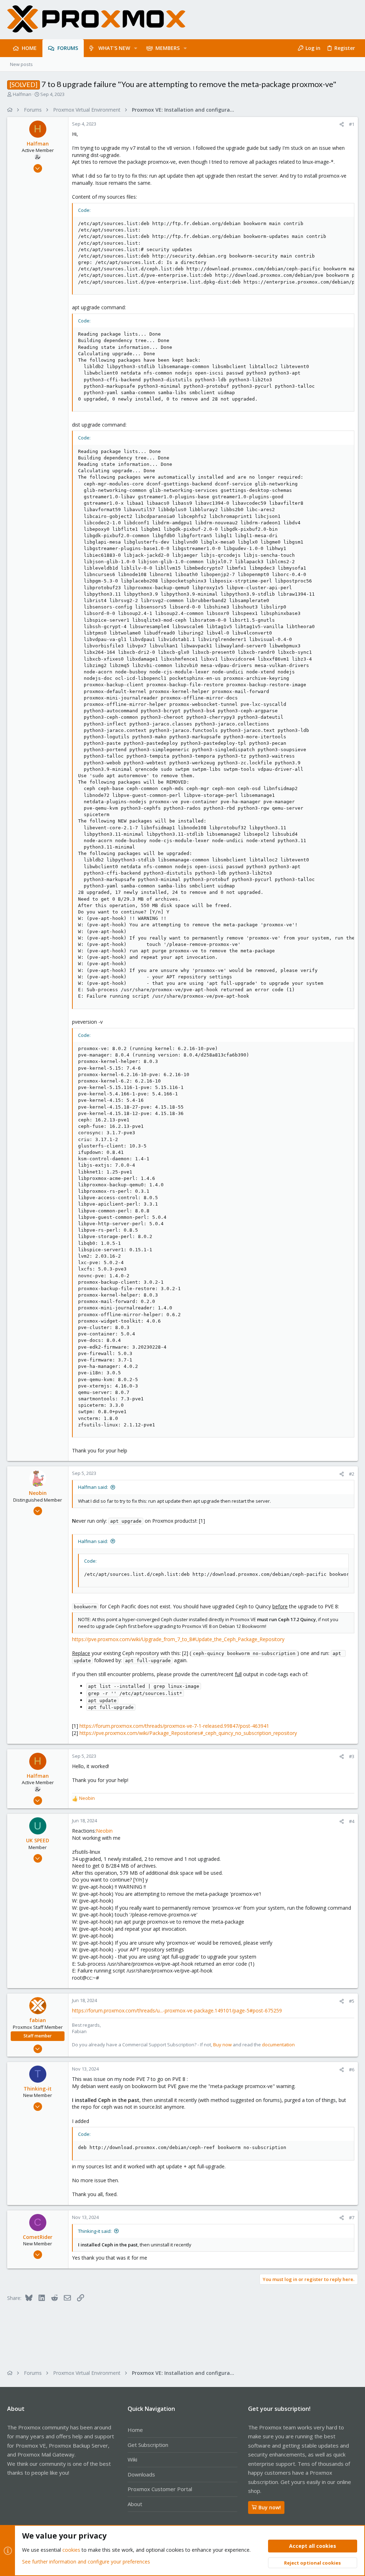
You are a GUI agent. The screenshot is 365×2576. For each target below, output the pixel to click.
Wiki (132, 2459)
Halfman (22, 94)
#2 (352, 1474)
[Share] (342, 124)
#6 (352, 2070)
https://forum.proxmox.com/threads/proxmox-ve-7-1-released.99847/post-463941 (174, 1726)
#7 (352, 2218)
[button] (136, 48)
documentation (278, 2045)
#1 (352, 124)
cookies (71, 2550)
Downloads (141, 2474)
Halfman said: (93, 1487)
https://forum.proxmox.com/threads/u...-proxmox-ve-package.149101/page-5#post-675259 (177, 2010)
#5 (352, 2001)
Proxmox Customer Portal (160, 2489)
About (135, 2504)
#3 (352, 1756)
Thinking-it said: (95, 2231)
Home (135, 2430)
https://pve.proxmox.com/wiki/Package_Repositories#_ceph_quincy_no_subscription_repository (188, 1733)
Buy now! (270, 2507)
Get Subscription (148, 2445)
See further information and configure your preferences (86, 2562)
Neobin (104, 1831)
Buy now (222, 2045)
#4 (352, 1821)
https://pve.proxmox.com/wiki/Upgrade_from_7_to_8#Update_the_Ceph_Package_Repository (178, 1639)
